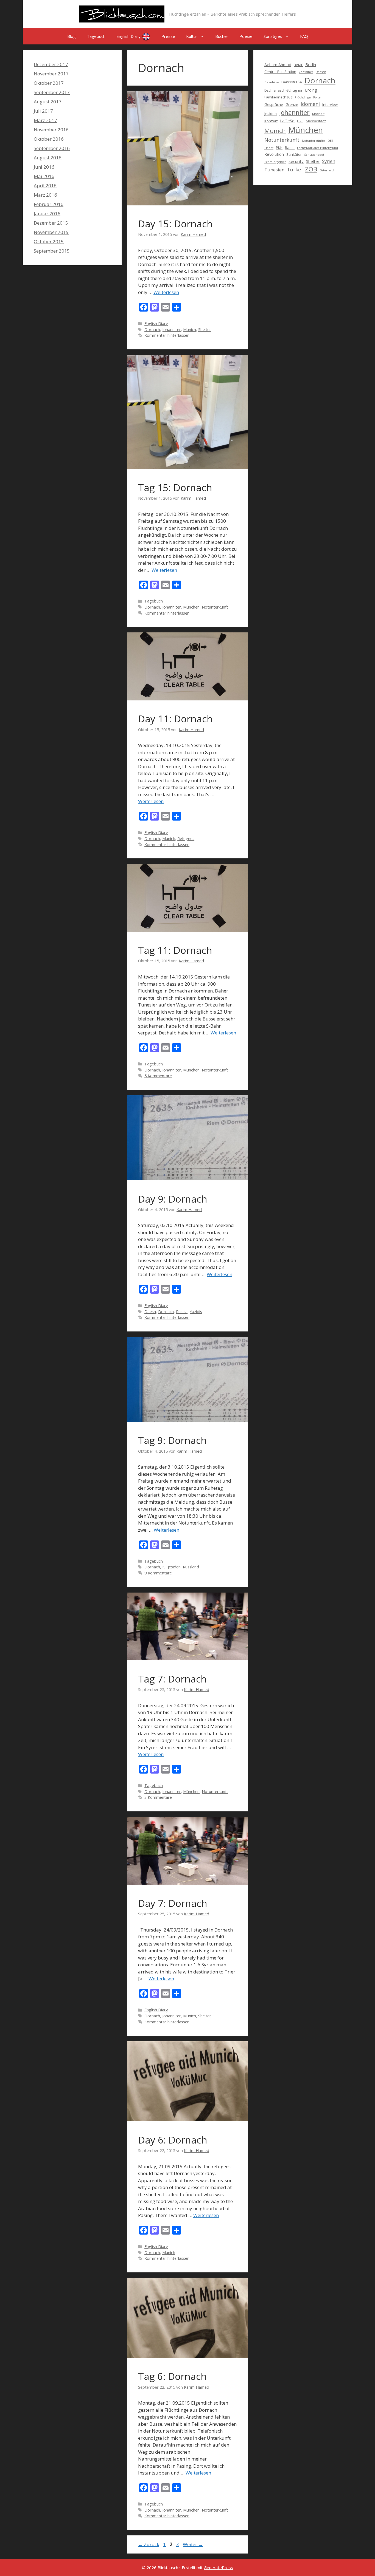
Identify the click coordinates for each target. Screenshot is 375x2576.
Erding (311, 90)
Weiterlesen (166, 292)
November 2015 (51, 232)
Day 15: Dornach (175, 224)
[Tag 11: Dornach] (187, 930)
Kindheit (318, 114)
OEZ (331, 141)
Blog (72, 36)
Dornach (152, 330)
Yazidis (196, 1312)
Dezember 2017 (51, 64)
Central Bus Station (280, 72)
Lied (300, 121)
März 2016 (45, 195)
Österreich (327, 170)
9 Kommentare (158, 1573)
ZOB (311, 169)
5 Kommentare (158, 1076)
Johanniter (172, 330)
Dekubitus (272, 82)
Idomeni (310, 104)
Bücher (222, 36)
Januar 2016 (47, 214)
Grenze (292, 104)
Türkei (295, 169)
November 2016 (51, 130)
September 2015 (52, 251)
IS (164, 1567)
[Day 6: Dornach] (187, 2120)
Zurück (149, 2544)
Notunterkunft (215, 607)
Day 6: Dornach (173, 2140)
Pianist (269, 148)
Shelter (205, 330)
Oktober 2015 (49, 241)
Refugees (186, 839)
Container (306, 72)
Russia (182, 1312)
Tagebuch (96, 36)
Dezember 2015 (51, 223)
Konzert (271, 121)
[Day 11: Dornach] (187, 699)
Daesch (321, 72)
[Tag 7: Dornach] (187, 1659)
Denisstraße (292, 82)
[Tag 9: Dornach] (187, 1420)
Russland (191, 1567)
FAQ (304, 36)
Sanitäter (294, 154)
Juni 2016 (44, 167)
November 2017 (51, 74)
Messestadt (316, 121)
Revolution (274, 154)
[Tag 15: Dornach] (187, 467)
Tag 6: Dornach (172, 2376)
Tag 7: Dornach (172, 1679)
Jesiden (174, 1567)
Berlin (311, 64)
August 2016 (48, 158)
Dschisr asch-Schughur (283, 90)
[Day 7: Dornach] (187, 1883)
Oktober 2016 (49, 139)
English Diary (129, 36)
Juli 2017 (43, 111)
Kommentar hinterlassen (167, 335)
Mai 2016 (44, 176)
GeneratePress (218, 2567)
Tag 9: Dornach (172, 1440)
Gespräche (274, 104)
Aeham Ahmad (278, 64)
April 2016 (45, 186)
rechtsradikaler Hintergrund (317, 148)
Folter (318, 97)
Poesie (246, 36)
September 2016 (52, 148)
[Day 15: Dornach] (187, 204)
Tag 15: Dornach (175, 487)
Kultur (192, 36)
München (191, 607)
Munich (190, 330)
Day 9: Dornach (173, 1199)
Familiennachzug (278, 97)
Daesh (150, 1312)
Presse (168, 36)
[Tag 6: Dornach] (187, 2356)
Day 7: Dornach (173, 1903)
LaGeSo (287, 121)
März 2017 (45, 120)
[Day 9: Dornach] (187, 1179)
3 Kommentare (158, 1797)
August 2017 (48, 102)
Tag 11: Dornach (175, 950)
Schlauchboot (314, 155)
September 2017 (52, 92)
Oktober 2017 (49, 83)
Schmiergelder (275, 162)
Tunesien (274, 170)
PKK (279, 148)
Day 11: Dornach (175, 719)
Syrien (329, 161)
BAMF (298, 65)
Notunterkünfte (314, 141)
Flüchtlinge (303, 97)
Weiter (193, 2544)
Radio (290, 148)
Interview (330, 104)
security (296, 161)
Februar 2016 (49, 204)
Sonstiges (273, 36)
